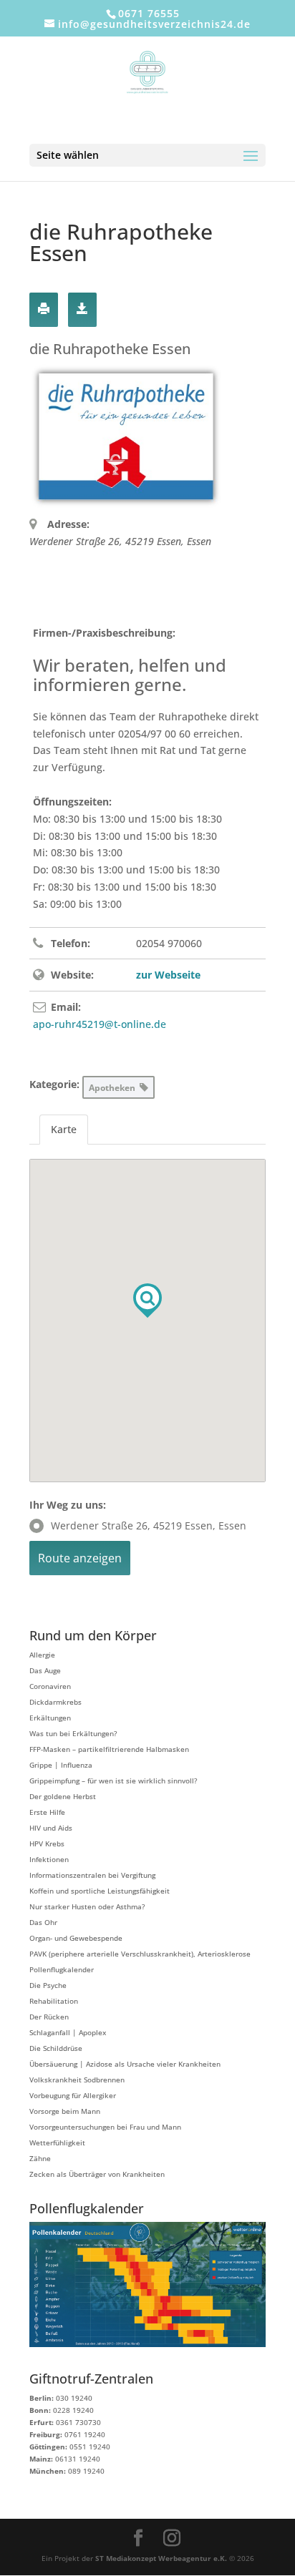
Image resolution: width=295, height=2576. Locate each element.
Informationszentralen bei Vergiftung (92, 1875)
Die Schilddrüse (56, 2048)
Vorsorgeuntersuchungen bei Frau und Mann (105, 2127)
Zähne (40, 2158)
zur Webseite (168, 975)
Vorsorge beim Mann (65, 2111)
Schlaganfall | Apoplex (68, 2032)
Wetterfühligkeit (57, 2142)
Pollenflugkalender (62, 1969)
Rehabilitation (54, 2001)
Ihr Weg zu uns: (68, 1505)
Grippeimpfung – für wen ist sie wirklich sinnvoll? (113, 1781)
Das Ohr (43, 1922)
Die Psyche (48, 1985)
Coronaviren (50, 1686)
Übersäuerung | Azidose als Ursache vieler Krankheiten (125, 2064)
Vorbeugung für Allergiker (73, 2095)
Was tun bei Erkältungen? (73, 1733)
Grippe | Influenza (61, 1765)
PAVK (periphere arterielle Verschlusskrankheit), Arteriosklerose (140, 1954)
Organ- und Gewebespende (76, 1938)
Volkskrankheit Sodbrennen (77, 2080)
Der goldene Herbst (63, 1796)
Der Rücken (49, 2017)
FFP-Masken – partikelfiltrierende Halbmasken (109, 1749)
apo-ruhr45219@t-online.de (100, 1024)
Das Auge (45, 1670)
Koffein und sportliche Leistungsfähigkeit (100, 1891)
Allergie (42, 1655)
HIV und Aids (51, 1828)
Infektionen (49, 1859)
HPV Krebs (47, 1843)
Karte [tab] (64, 1129)
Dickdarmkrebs (55, 1702)
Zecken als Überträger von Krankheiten (97, 2174)
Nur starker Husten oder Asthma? (87, 1906)
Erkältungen (50, 1718)
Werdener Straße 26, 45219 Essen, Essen (149, 1525)
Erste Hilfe (47, 1812)
